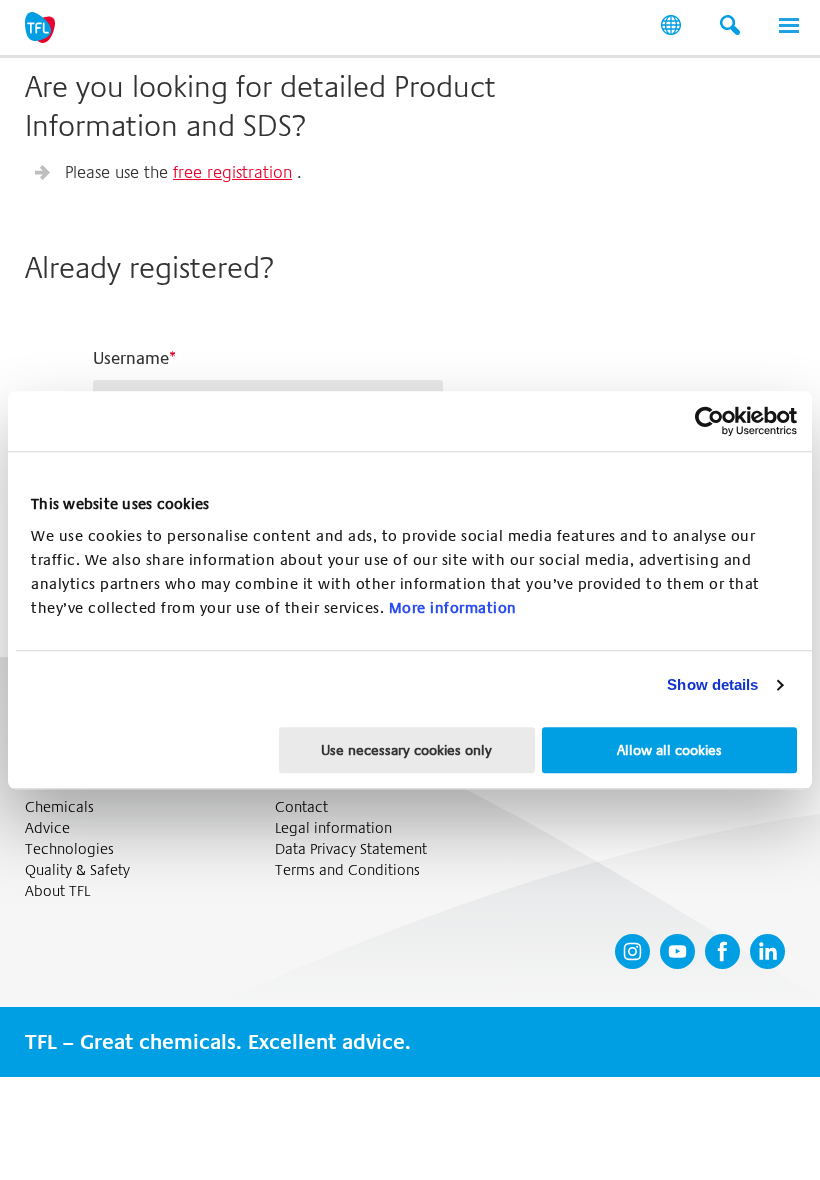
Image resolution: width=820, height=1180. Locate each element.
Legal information (333, 828)
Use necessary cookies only (406, 750)
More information (453, 608)
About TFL (57, 891)
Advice (47, 828)
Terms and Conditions (347, 870)
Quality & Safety (77, 870)
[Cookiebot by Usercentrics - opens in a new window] (709, 421)
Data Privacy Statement (351, 849)
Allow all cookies (669, 750)
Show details (712, 684)
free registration (232, 172)
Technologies (69, 849)
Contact (301, 807)
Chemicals (59, 807)
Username (131, 358)
